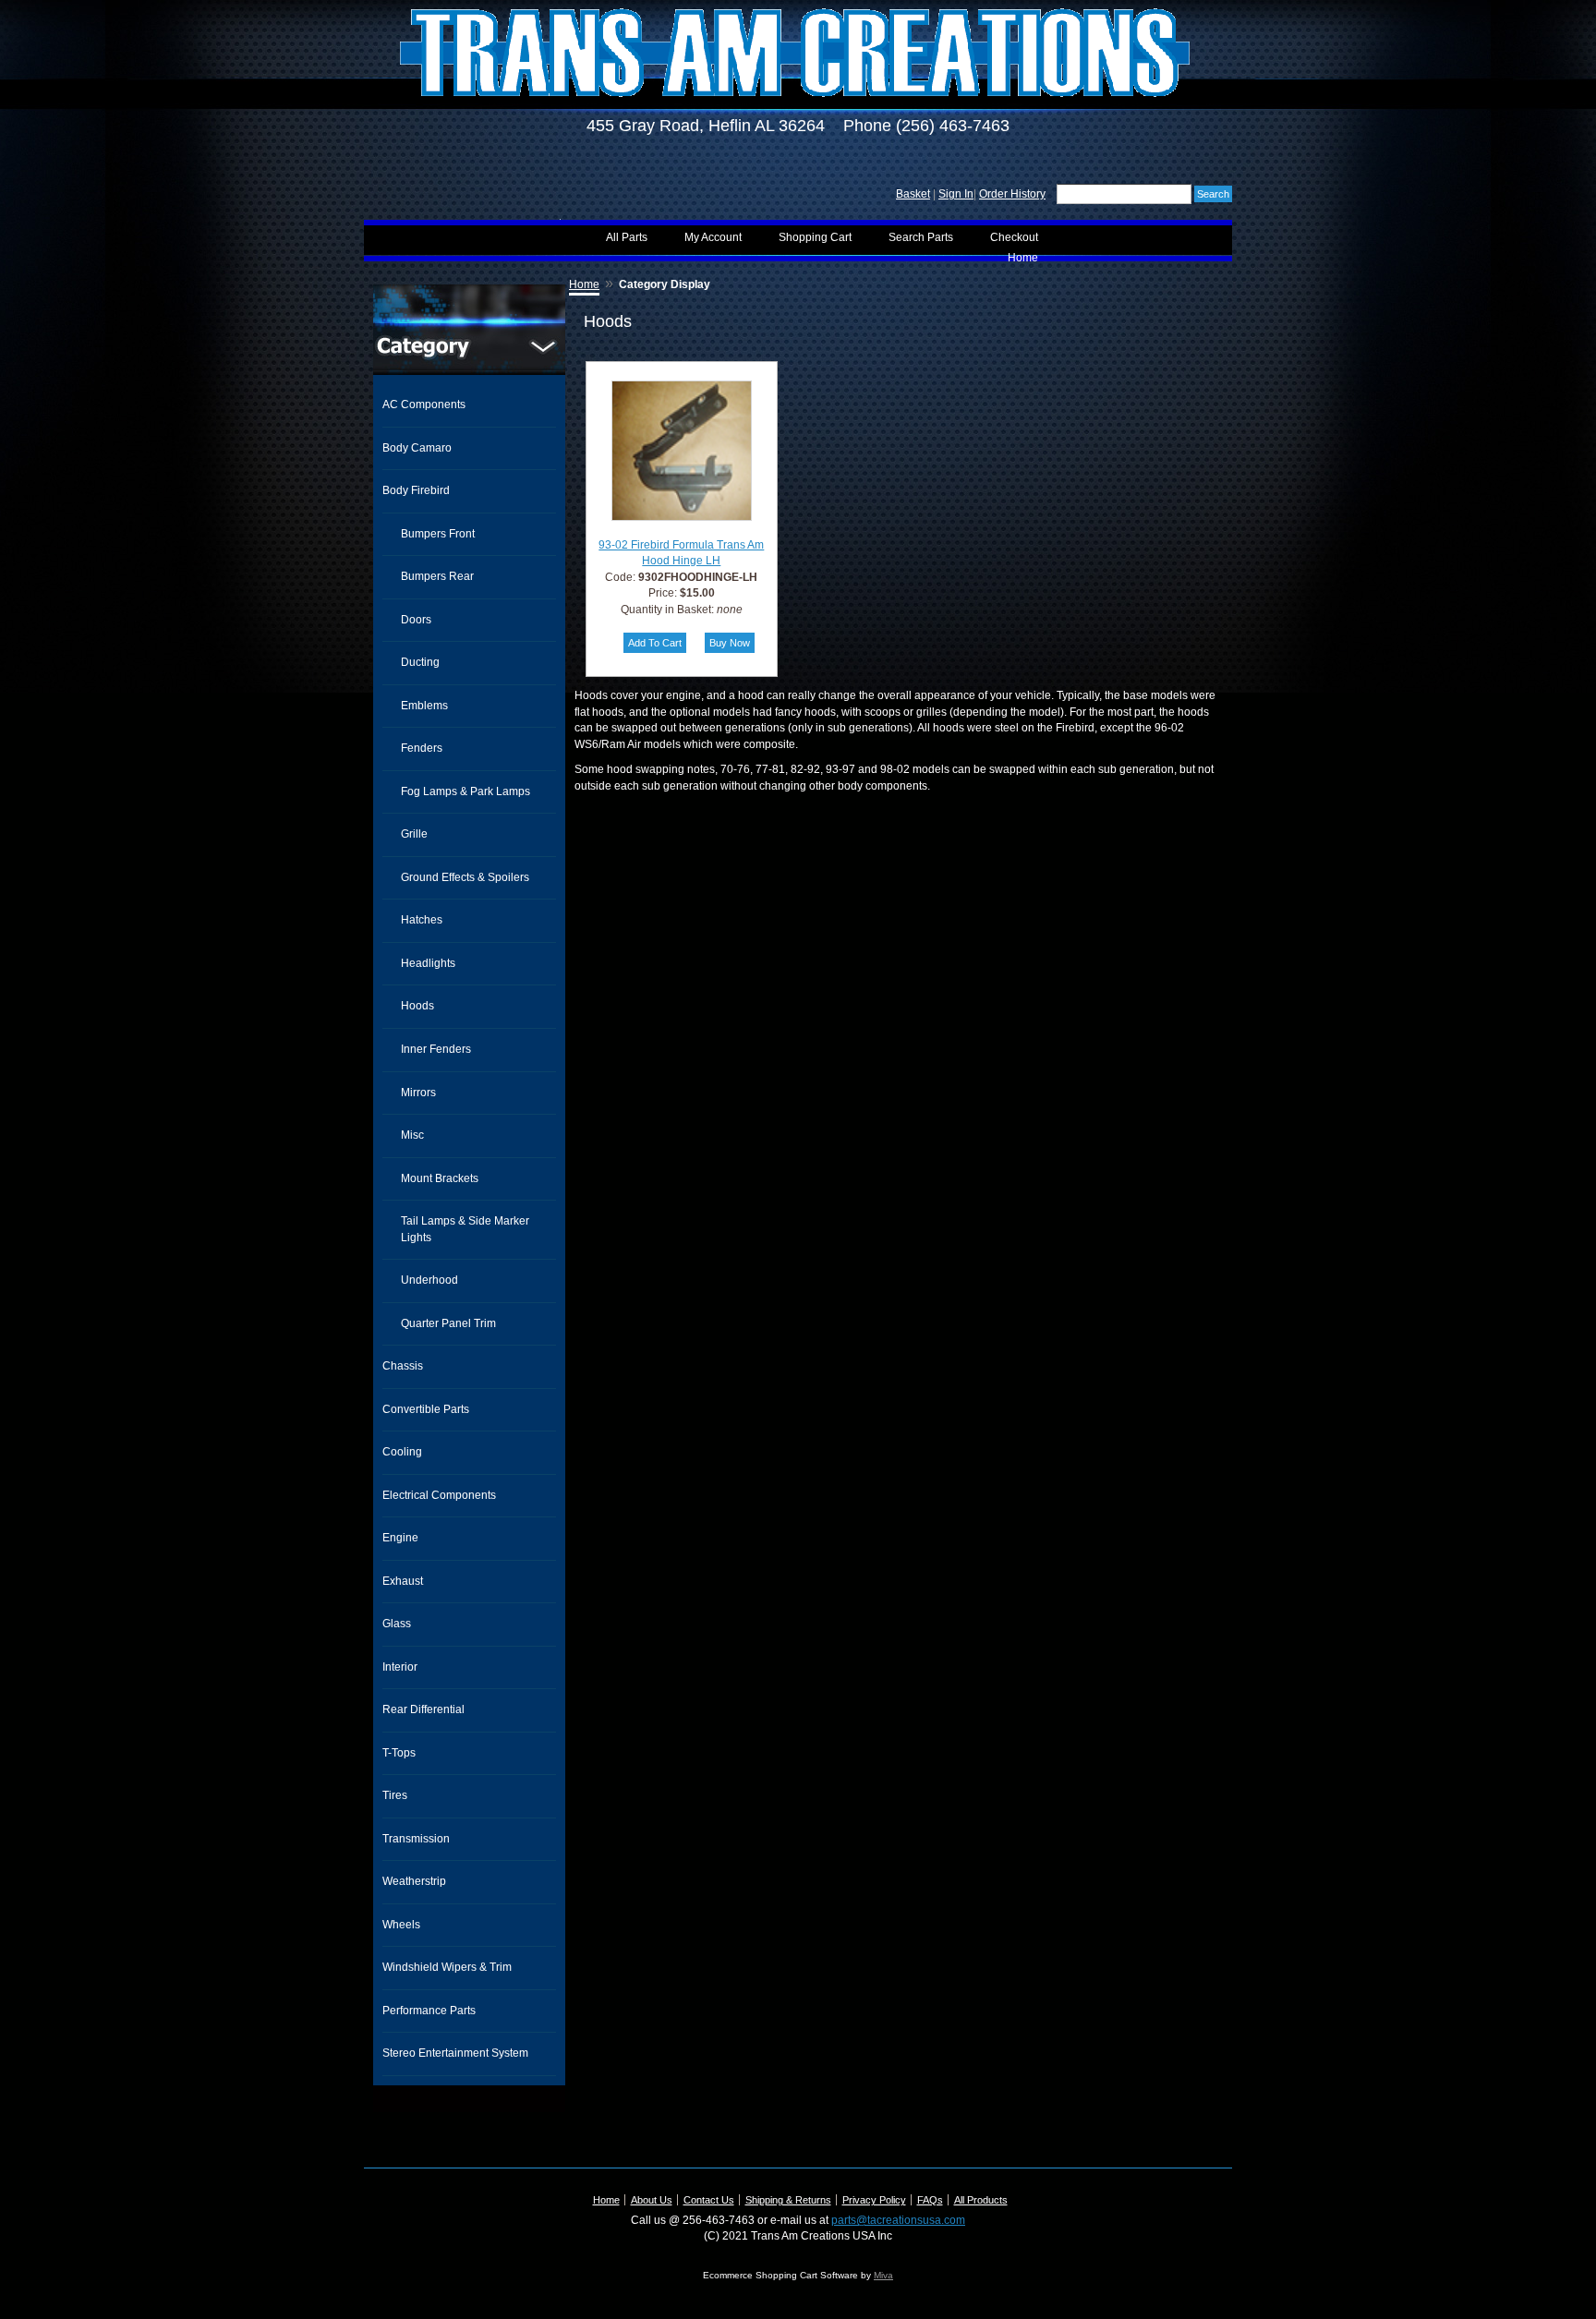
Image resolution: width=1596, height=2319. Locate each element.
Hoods (417, 1006)
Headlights (428, 963)
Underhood (429, 1280)
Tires (395, 1795)
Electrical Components (439, 1495)
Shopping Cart (815, 237)
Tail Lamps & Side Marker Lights (465, 1229)
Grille (414, 834)
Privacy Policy (874, 2200)
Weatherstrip (414, 1881)
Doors (416, 620)
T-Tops (399, 1753)
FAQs (930, 2200)
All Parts (627, 237)
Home (1023, 258)
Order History (1012, 194)
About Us (652, 2200)
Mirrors (418, 1093)
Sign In (956, 194)
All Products (981, 2200)
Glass (397, 1624)
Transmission (416, 1839)
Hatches (422, 920)
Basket (913, 194)
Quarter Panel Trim (448, 1323)
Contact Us (709, 2200)
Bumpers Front (438, 534)
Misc (412, 1135)
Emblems (424, 706)
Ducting (420, 662)
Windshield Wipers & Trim (447, 1967)
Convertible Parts (426, 1409)
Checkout (1014, 237)
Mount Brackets (440, 1178)
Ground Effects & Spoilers (465, 877)
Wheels (401, 1925)
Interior (400, 1667)
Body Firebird (416, 490)
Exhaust (403, 1581)
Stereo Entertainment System (455, 2053)
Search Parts (921, 237)
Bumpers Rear (437, 576)
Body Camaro (417, 448)
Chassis (403, 1366)
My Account (713, 237)
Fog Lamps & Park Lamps (465, 791)
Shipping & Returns (788, 2200)
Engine (400, 1538)
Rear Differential (423, 1709)
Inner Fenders (436, 1049)
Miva (883, 2275)
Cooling (402, 1452)
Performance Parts (429, 2011)
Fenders (422, 748)
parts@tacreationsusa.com (898, 2220)
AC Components (424, 405)
